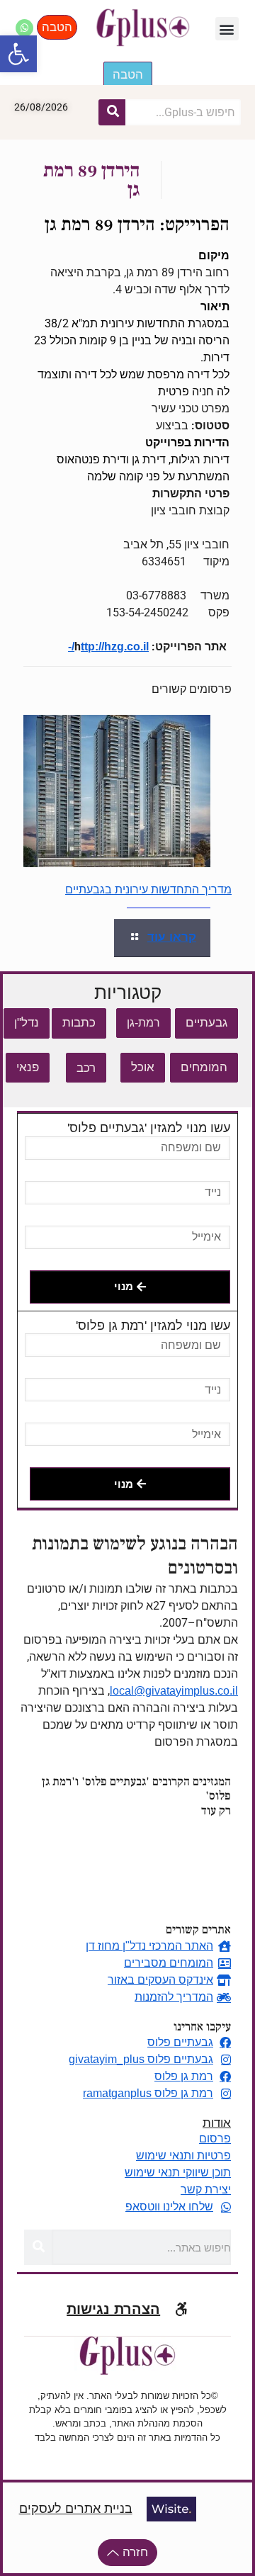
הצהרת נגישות (113, 2309)
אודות (217, 2123)
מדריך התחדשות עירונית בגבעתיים (148, 889)
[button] (18, 54)
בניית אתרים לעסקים (76, 2509)
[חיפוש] (112, 112)
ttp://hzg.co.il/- (108, 646)
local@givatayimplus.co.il (174, 1691)
